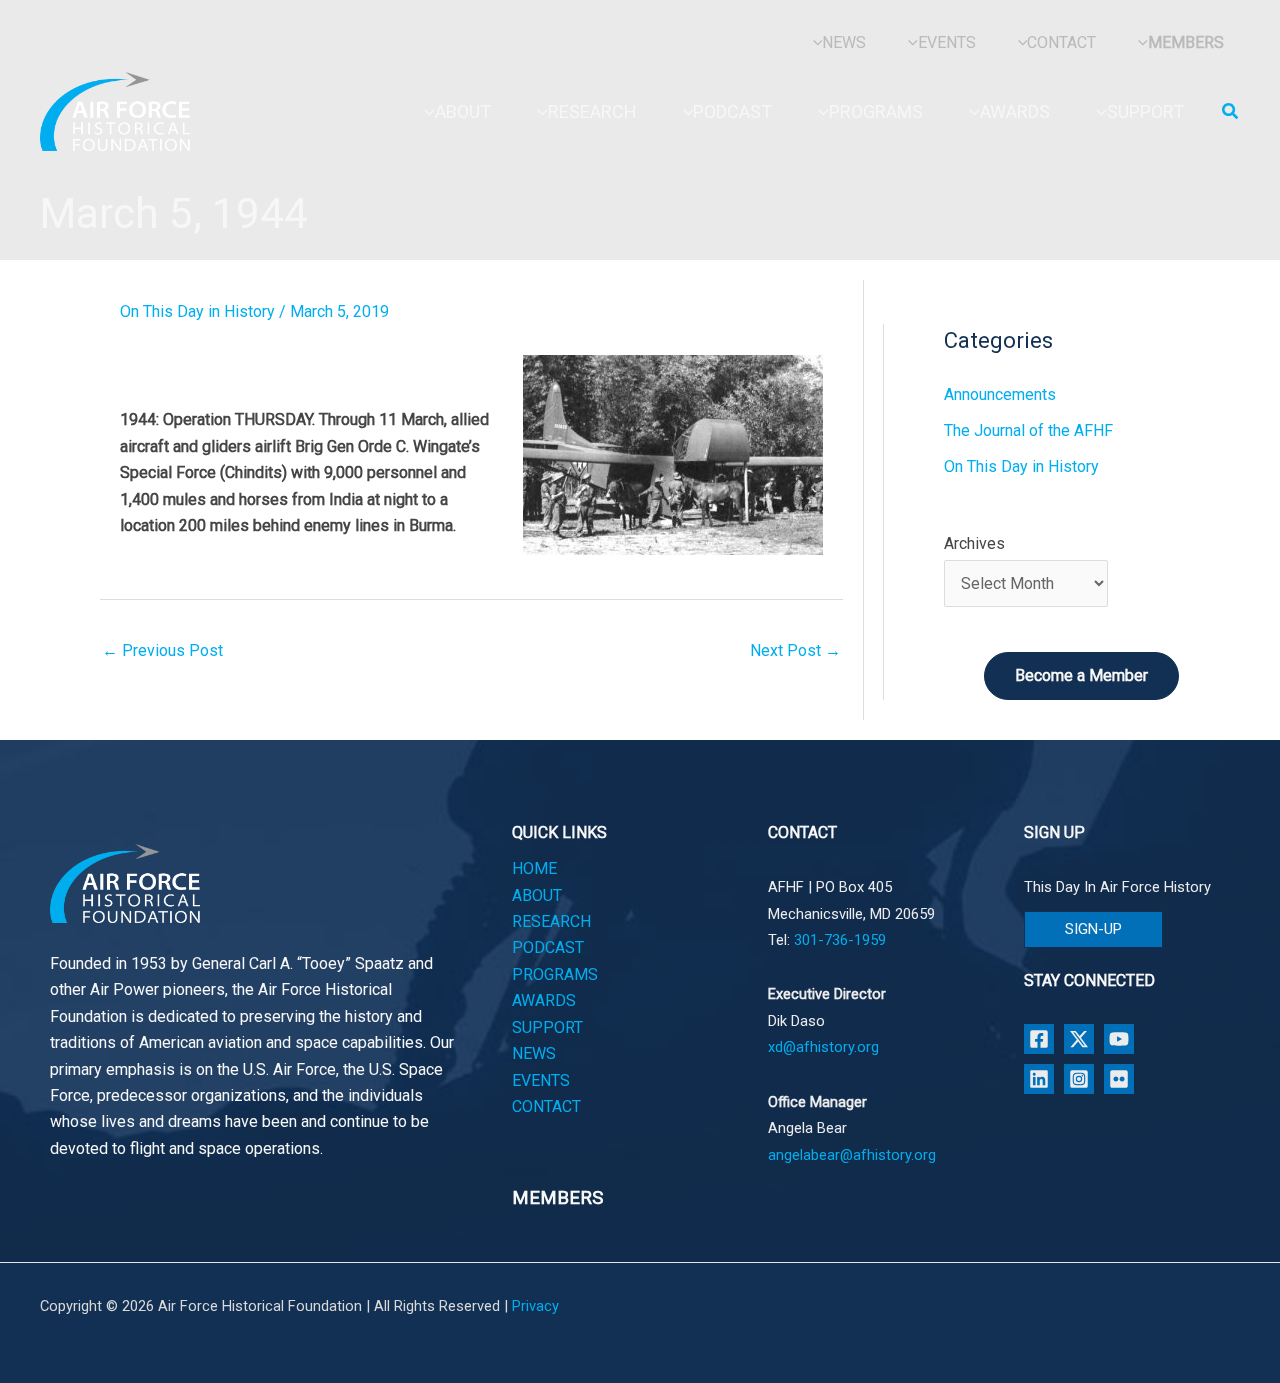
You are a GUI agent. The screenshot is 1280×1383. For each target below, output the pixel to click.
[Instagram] (1079, 1079)
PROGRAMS (555, 974)
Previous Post (162, 650)
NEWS (534, 1053)
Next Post (795, 650)
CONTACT (546, 1106)
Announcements (1000, 394)
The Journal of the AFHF (1028, 430)
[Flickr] (1119, 1079)
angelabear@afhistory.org (852, 1155)
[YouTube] (1119, 1039)
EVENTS (541, 1080)
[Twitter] (1079, 1039)
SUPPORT (547, 1027)
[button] (1231, 111)
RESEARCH (551, 921)
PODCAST (548, 947)
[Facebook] (1039, 1039)
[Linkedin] (1039, 1079)
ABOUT (537, 895)
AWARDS (544, 1000)
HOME (534, 868)
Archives (974, 543)
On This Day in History (197, 311)
